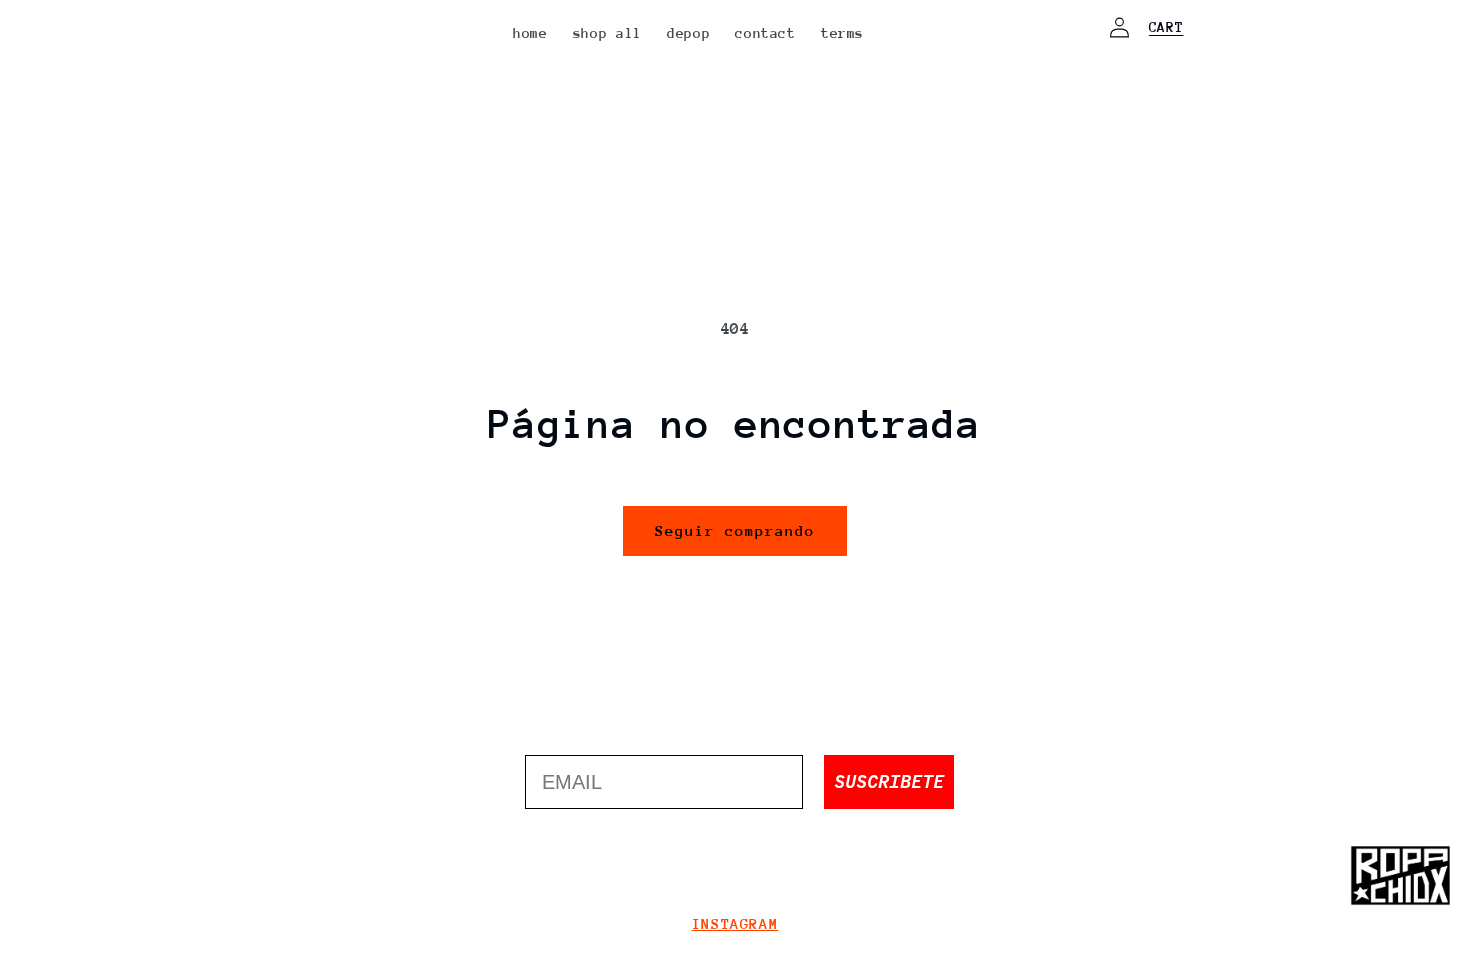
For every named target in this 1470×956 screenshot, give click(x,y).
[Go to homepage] (1400, 876)
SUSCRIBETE (889, 781)
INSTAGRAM (735, 923)
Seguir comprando (735, 530)
